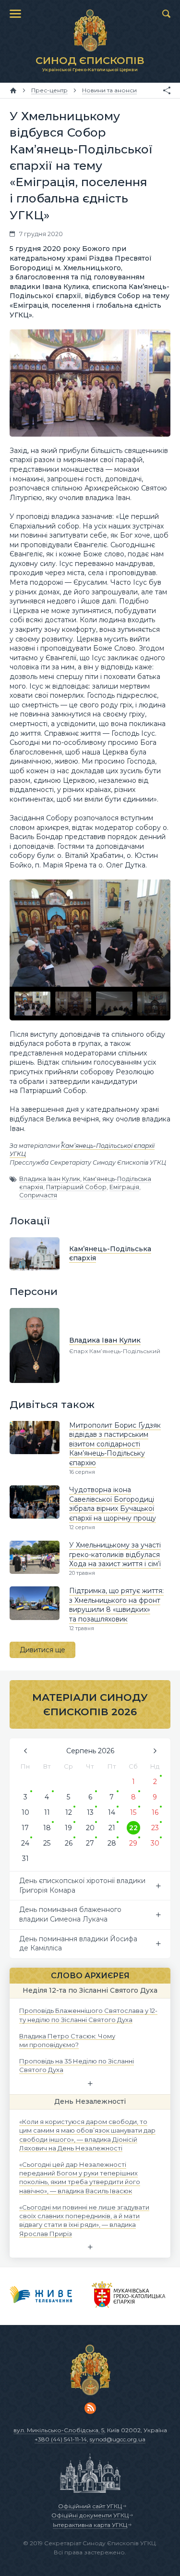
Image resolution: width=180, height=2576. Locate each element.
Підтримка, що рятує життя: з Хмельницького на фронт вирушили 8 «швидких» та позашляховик (116, 1605)
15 (133, 1812)
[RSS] (90, 2408)
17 (25, 1828)
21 (112, 1828)
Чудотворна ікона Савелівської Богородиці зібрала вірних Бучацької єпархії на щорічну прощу (113, 1504)
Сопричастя (38, 1195)
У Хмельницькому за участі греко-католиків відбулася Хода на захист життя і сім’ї (115, 1554)
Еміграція (124, 1187)
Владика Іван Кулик (50, 1179)
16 (155, 1812)
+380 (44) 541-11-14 (61, 2439)
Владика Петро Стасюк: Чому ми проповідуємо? (67, 2040)
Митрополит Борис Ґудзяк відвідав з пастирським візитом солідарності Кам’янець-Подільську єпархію (115, 1444)
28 (112, 1843)
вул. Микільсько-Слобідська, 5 (59, 2430)
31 (25, 1859)
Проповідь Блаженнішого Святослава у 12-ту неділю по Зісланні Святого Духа (88, 2015)
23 (155, 1828)
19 (68, 1828)
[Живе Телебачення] (41, 2296)
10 (25, 1812)
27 (90, 1843)
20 (90, 1828)
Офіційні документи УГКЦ (90, 2515)
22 (133, 1828)
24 (25, 1843)
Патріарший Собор (76, 1187)
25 (47, 1843)
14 (112, 1812)
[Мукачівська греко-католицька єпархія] (129, 2296)
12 (69, 1812)
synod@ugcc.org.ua (118, 2439)
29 (133, 1843)
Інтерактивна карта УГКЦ (90, 2525)
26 (69, 1843)
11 (47, 1812)
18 (47, 1828)
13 (90, 1812)
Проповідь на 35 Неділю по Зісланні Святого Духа (77, 2065)
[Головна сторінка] (13, 90)
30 (155, 1843)
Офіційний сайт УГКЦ (90, 2506)
